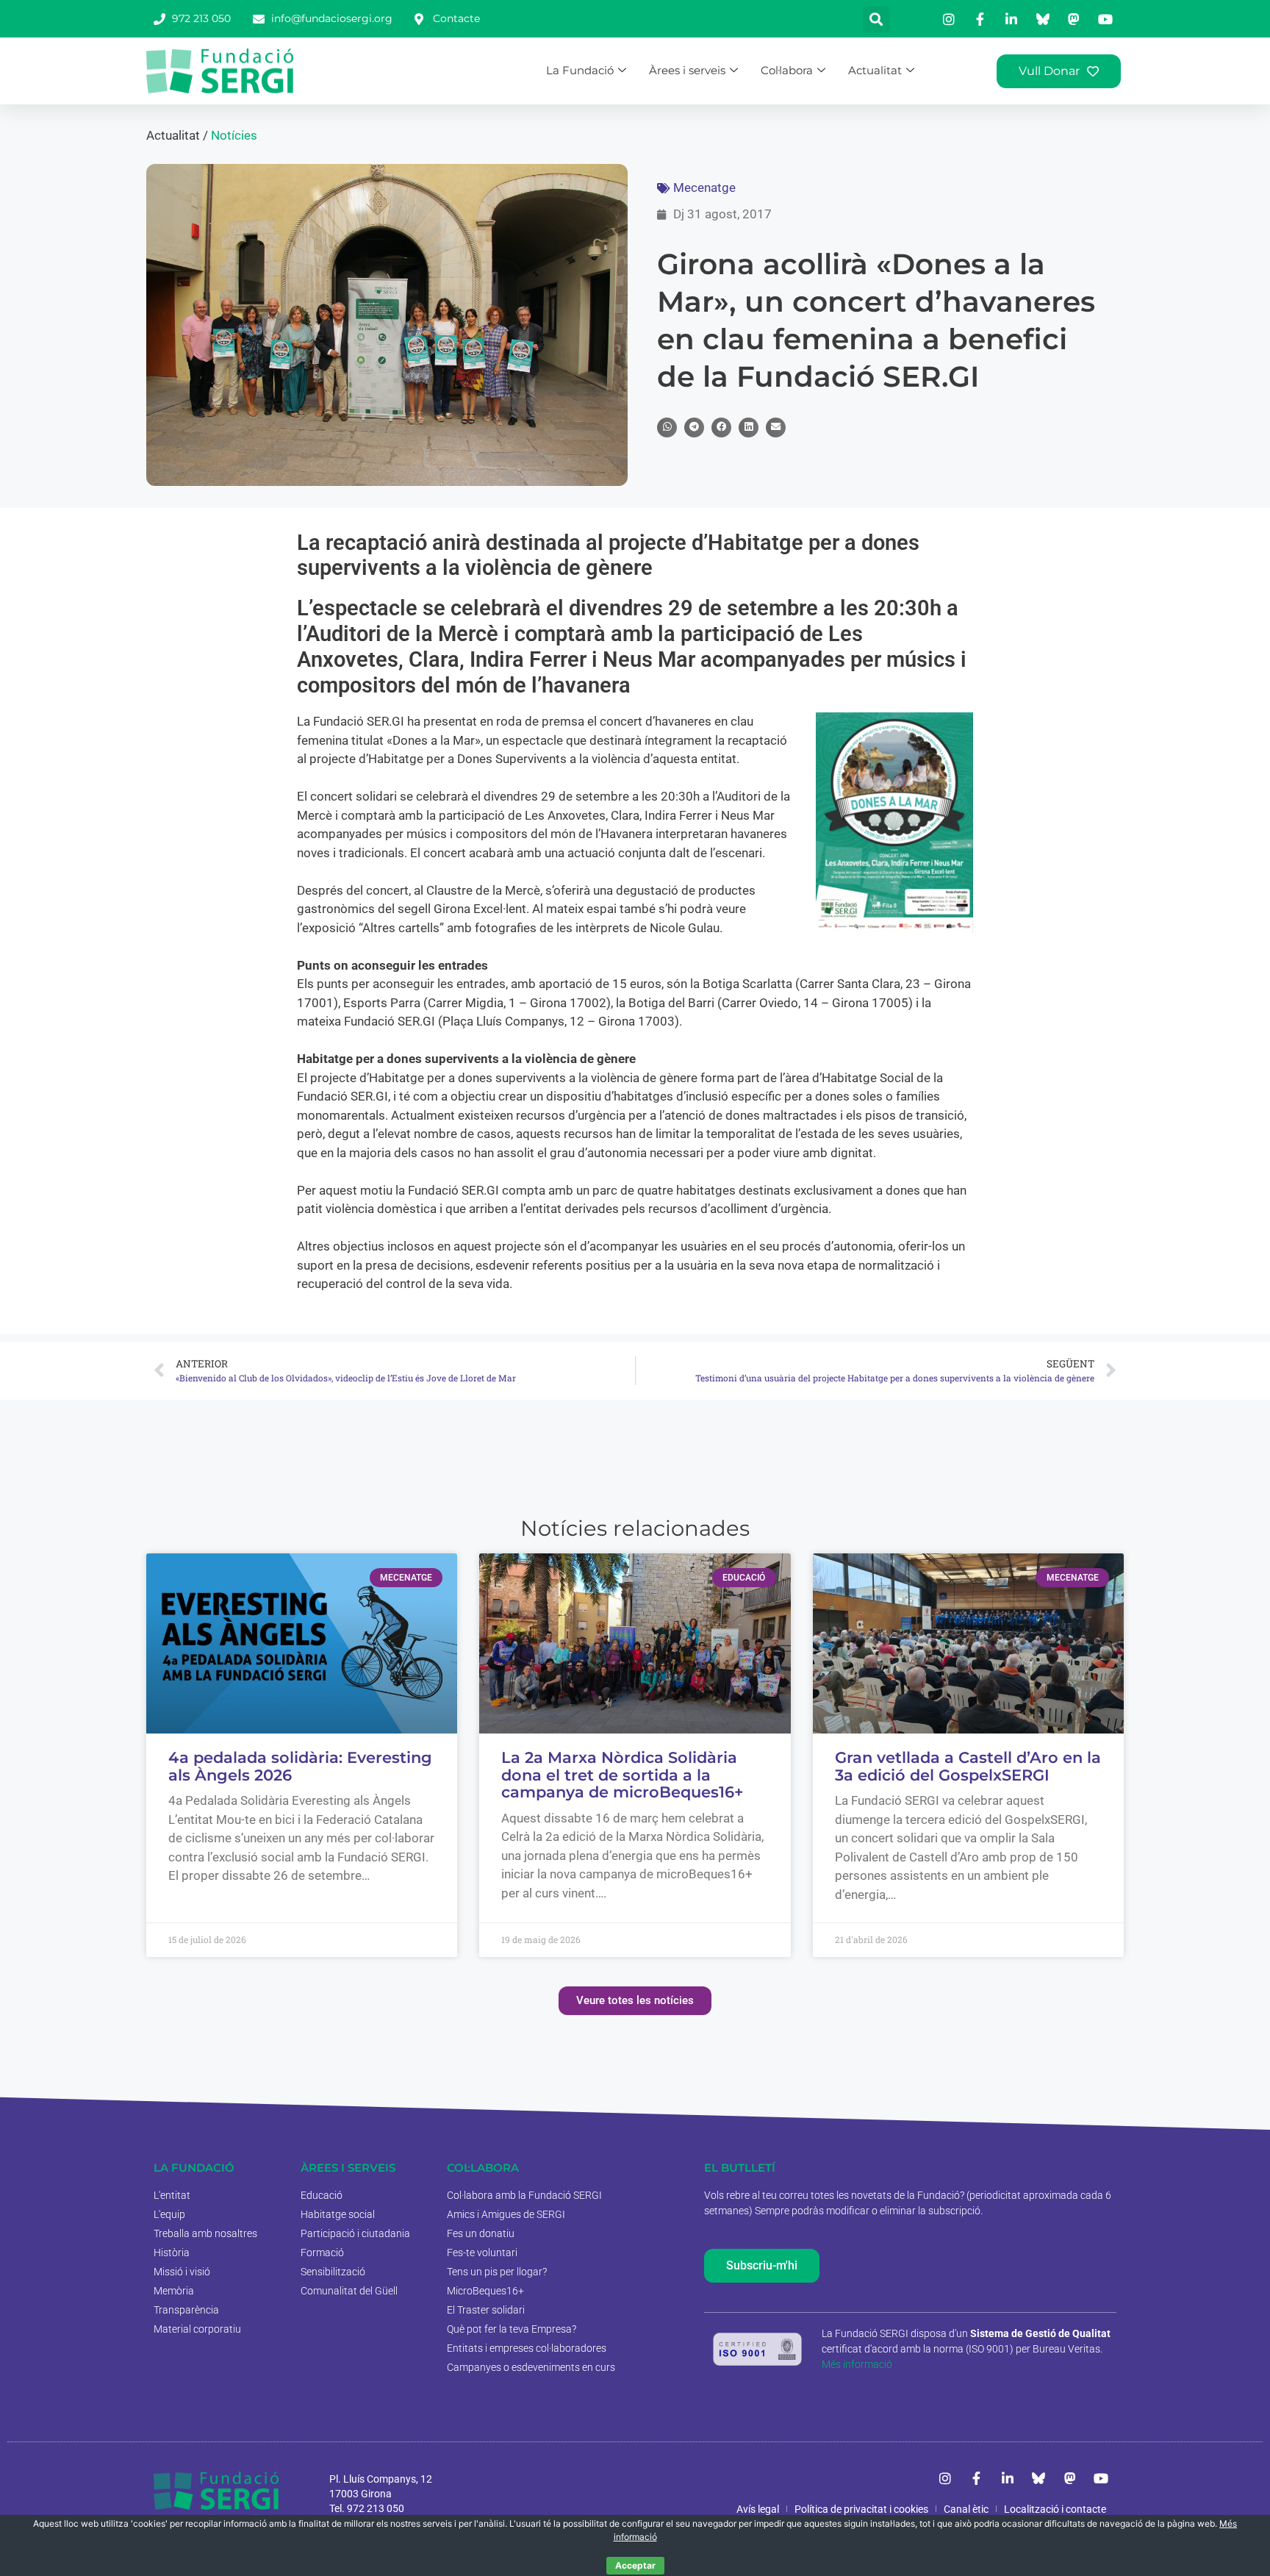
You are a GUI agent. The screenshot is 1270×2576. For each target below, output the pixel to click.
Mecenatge (704, 187)
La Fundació (580, 70)
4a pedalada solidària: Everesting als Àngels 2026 (300, 1766)
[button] (876, 19)
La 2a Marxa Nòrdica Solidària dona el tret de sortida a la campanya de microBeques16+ (622, 1775)
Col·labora (787, 70)
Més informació (857, 2364)
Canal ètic (966, 2509)
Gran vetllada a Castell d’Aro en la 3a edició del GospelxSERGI (968, 1766)
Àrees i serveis (687, 70)
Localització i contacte (1055, 2509)
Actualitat (875, 70)
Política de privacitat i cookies (861, 2509)
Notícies (234, 135)
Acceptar (635, 2565)
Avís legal (758, 2509)
